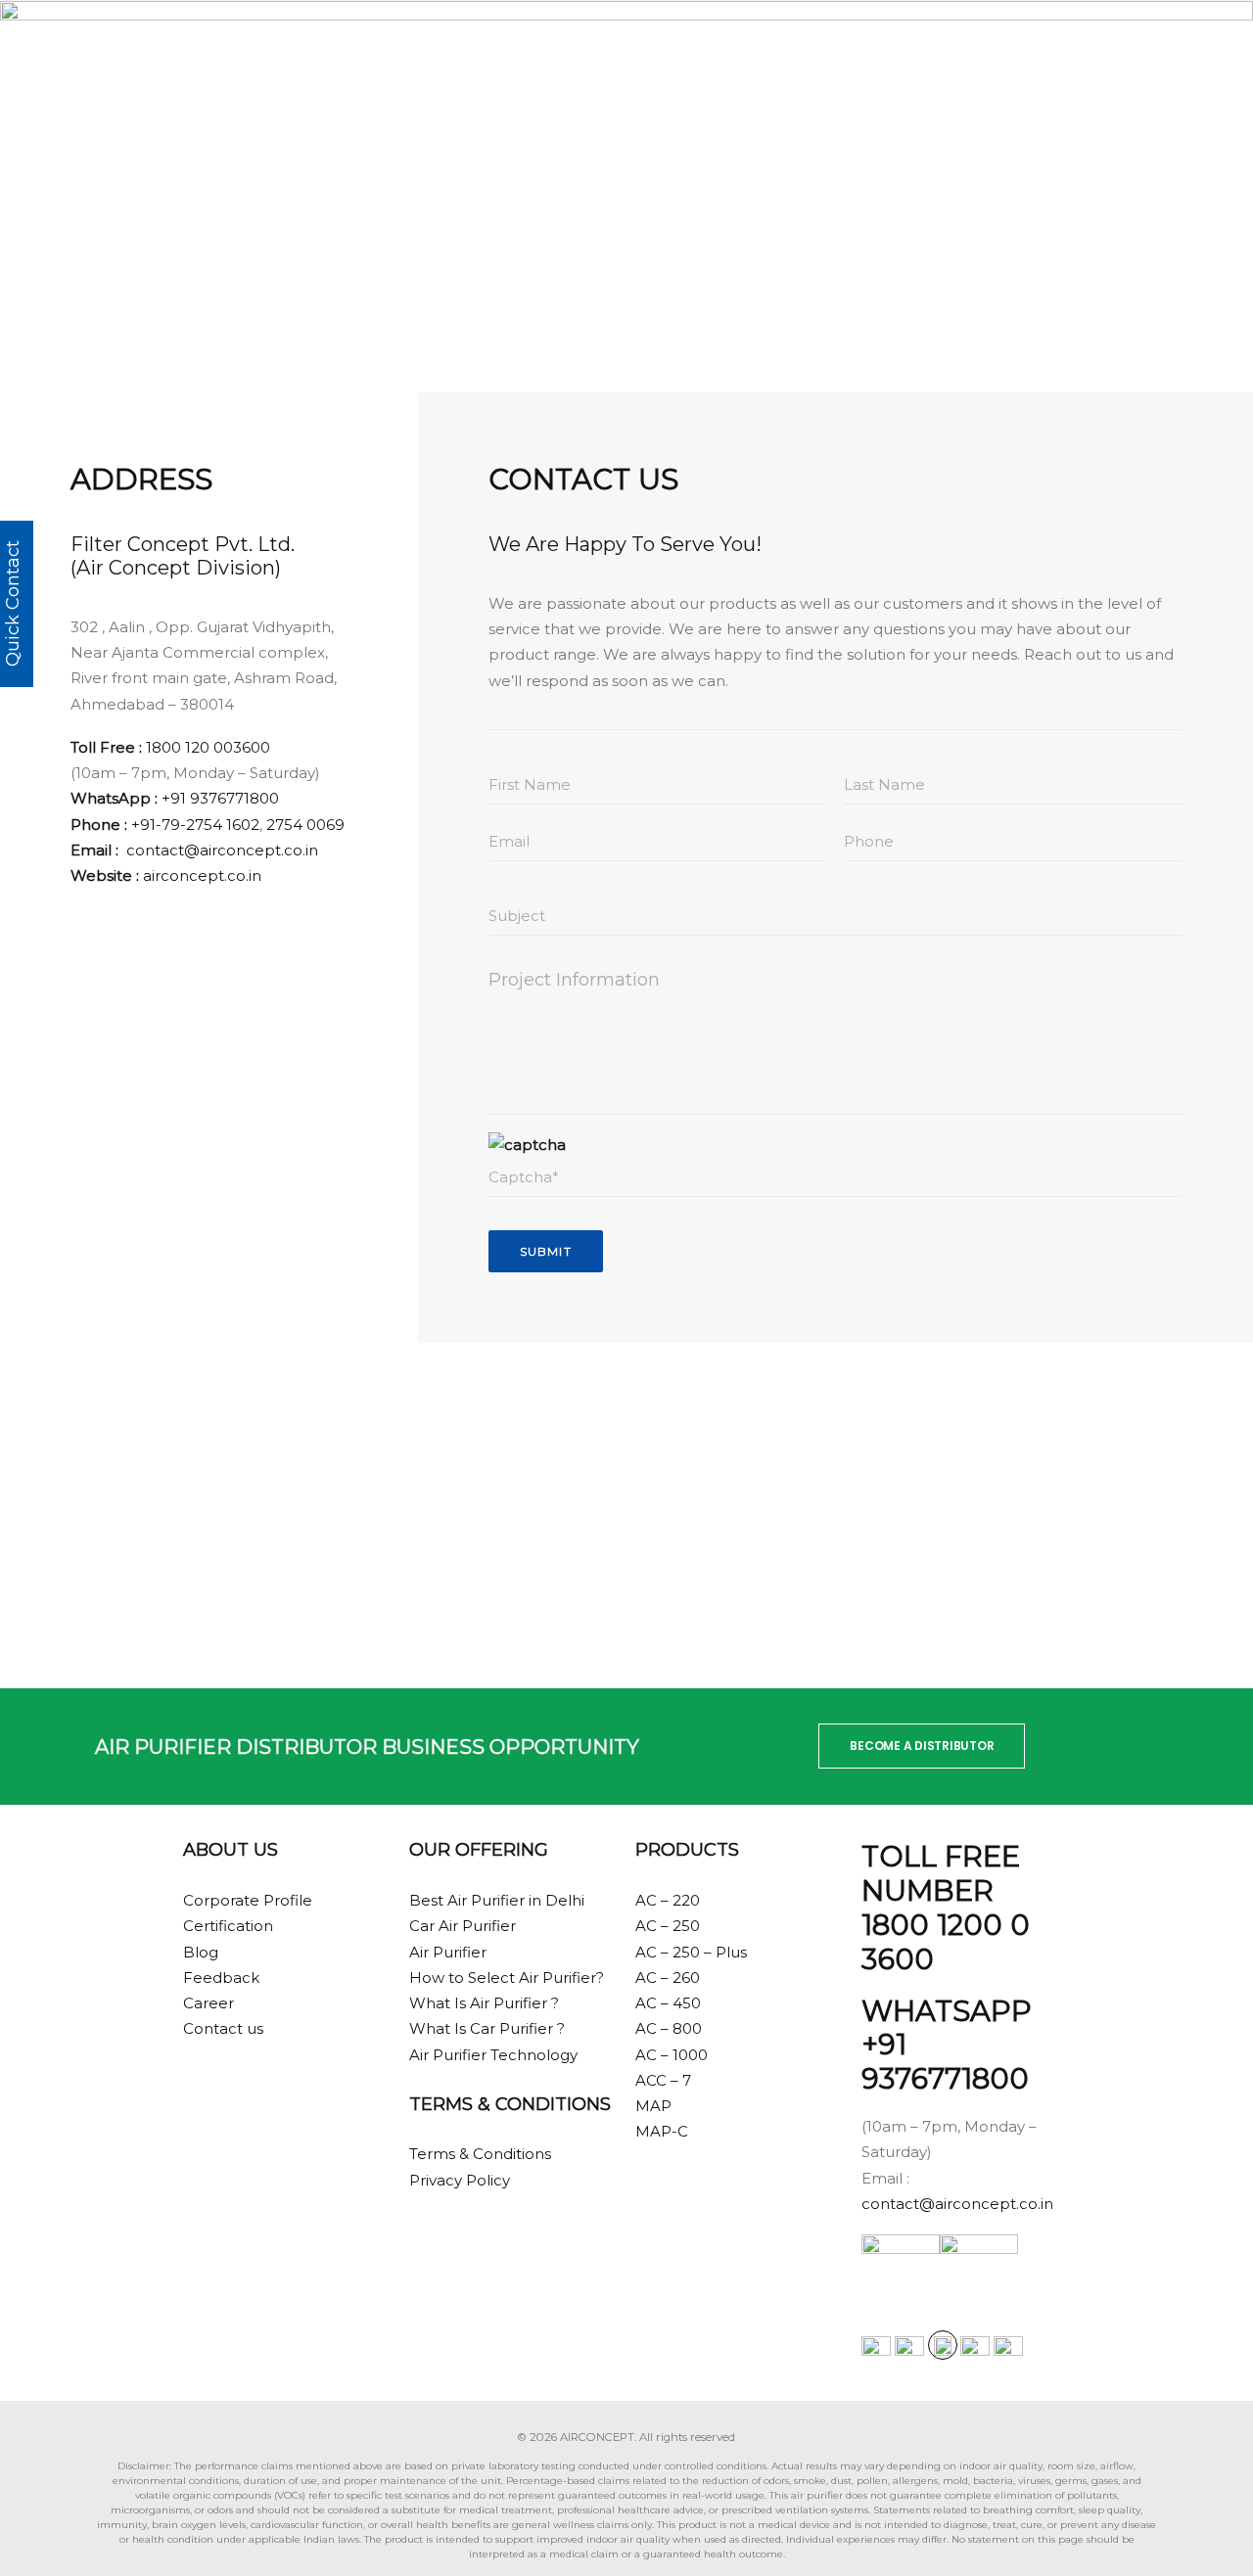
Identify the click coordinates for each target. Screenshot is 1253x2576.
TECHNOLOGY (709, 41)
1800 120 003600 (208, 747)
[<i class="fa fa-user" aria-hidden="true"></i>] (1103, 41)
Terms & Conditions (480, 2154)
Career (209, 2003)
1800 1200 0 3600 (946, 1942)
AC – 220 (668, 1900)
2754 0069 (305, 825)
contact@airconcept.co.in (222, 850)
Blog (201, 1952)
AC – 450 (668, 2003)
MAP (653, 2106)
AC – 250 (668, 1926)
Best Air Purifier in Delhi (497, 1900)
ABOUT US (816, 41)
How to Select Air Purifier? (507, 1978)
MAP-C (662, 2131)
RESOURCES (917, 41)
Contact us (223, 2028)
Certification (228, 1926)
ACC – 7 (663, 2080)
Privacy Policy (460, 2180)
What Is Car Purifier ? (487, 2028)
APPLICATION (591, 41)
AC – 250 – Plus (691, 1952)
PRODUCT (485, 41)
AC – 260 (668, 1978)
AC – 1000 (672, 2055)
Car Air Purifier (463, 1926)
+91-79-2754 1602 (195, 825)
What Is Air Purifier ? (484, 2003)
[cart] (1169, 41)
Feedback (221, 1978)
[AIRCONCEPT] (91, 41)
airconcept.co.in (202, 875)
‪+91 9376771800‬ (220, 798)
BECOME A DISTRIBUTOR (922, 1746)
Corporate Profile (248, 1900)
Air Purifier (448, 1952)
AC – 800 (669, 2028)
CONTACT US (1027, 41)
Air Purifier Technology (493, 2055)
